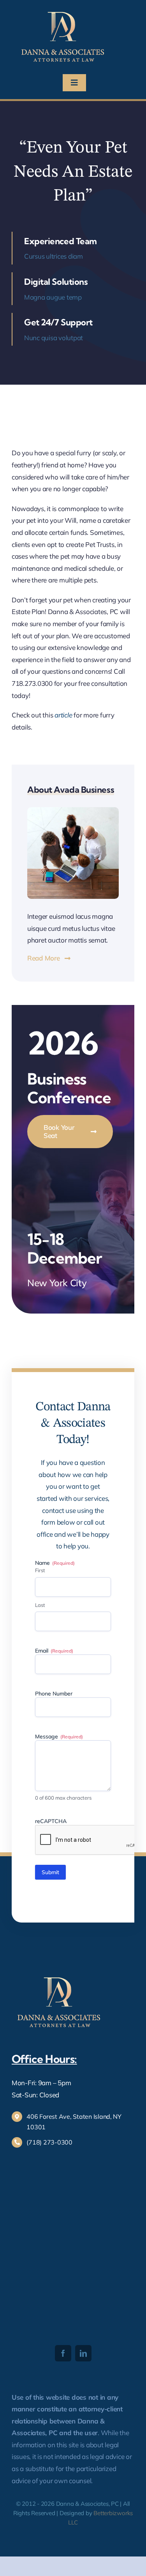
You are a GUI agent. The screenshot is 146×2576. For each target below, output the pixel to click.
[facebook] (63, 2353)
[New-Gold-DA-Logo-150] (63, 11)
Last (40, 1605)
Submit (50, 1872)
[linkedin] (83, 2353)
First (40, 1570)
